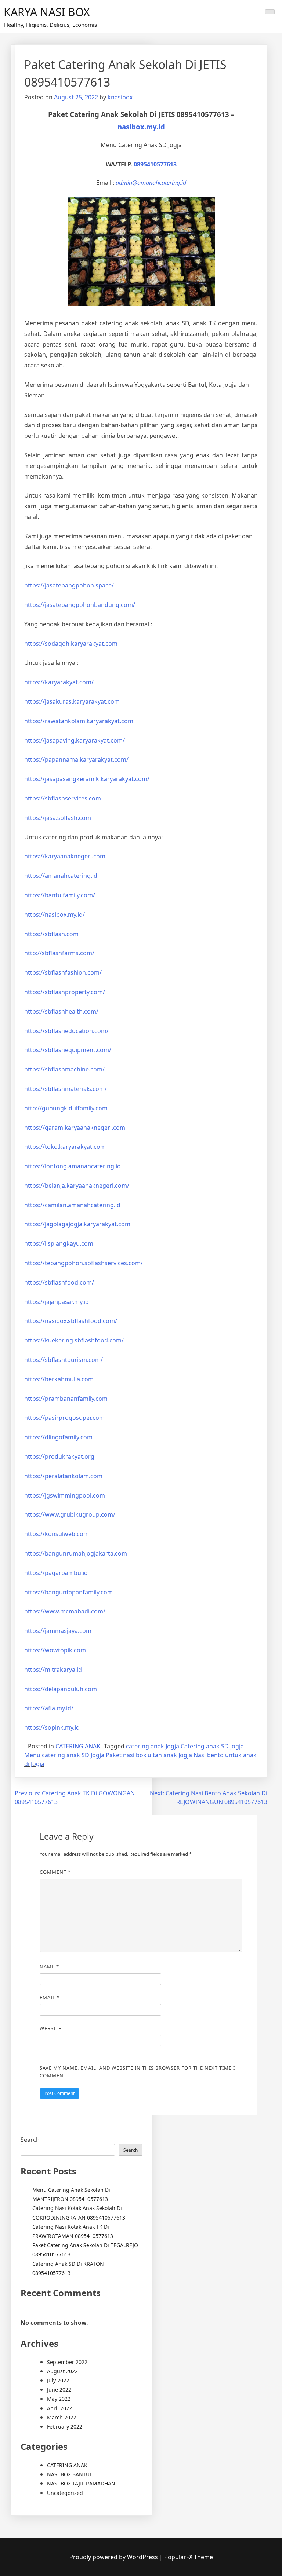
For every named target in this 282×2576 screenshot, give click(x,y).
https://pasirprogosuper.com (64, 1418)
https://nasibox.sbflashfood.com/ (71, 1321)
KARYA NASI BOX (47, 12)
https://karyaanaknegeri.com (65, 856)
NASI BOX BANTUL (70, 2474)
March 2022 (62, 2417)
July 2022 (58, 2380)
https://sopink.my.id (52, 1727)
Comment (55, 1872)
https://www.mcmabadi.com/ (65, 1611)
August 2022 (62, 2371)
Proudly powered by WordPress (114, 2557)
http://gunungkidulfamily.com (66, 1108)
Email (50, 1997)
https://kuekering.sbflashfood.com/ (74, 1340)
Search (30, 2140)
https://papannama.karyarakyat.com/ (76, 759)
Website (50, 2028)
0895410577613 (155, 164)
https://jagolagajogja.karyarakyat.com (77, 1224)
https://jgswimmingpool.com (65, 1495)
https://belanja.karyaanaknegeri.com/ (77, 1186)
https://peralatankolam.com (63, 1476)
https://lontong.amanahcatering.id (73, 1166)
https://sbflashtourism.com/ (64, 1360)
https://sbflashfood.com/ (59, 1282)
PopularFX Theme (189, 2557)
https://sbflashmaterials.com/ (66, 1089)
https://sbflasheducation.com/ (66, 1031)
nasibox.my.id (141, 127)
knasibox (120, 97)
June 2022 (59, 2390)
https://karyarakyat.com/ (59, 682)
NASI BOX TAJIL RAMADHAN (81, 2483)
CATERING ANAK (78, 1746)
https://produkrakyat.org (59, 1456)
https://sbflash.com (51, 934)
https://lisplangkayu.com (59, 1243)
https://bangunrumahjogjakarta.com (76, 1553)
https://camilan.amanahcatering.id (72, 1205)
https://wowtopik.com (55, 1650)
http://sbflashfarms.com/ (59, 953)
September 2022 (67, 2362)
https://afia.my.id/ (49, 1708)
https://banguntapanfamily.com (68, 1592)
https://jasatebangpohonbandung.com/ (80, 605)
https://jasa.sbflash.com (58, 818)
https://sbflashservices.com (63, 798)
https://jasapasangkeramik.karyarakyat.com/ (87, 779)
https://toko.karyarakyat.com (65, 1147)
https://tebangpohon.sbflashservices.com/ (84, 1263)
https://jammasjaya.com (58, 1631)
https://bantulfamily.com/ (60, 895)
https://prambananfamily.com (66, 1399)
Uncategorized (65, 2493)
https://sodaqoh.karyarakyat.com (71, 644)
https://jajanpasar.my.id (57, 1302)
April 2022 (59, 2408)
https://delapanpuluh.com (61, 1689)
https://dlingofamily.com (58, 1437)
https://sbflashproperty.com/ (65, 992)
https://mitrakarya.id (53, 1670)
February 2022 (65, 2427)
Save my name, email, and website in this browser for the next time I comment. (137, 2072)
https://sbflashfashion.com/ (63, 972)
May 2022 (59, 2399)
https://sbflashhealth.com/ (61, 1011)
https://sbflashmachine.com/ (64, 1069)
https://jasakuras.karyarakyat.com (72, 701)
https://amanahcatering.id (61, 876)
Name (49, 1967)
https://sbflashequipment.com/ (68, 1050)
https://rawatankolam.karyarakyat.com (79, 721)
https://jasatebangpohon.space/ (69, 585)
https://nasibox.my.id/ (55, 915)
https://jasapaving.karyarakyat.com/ (75, 740)
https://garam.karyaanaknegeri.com (75, 1128)
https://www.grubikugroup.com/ (70, 1514)
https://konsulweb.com (57, 1534)
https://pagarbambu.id (56, 1573)
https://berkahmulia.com (59, 1379)
